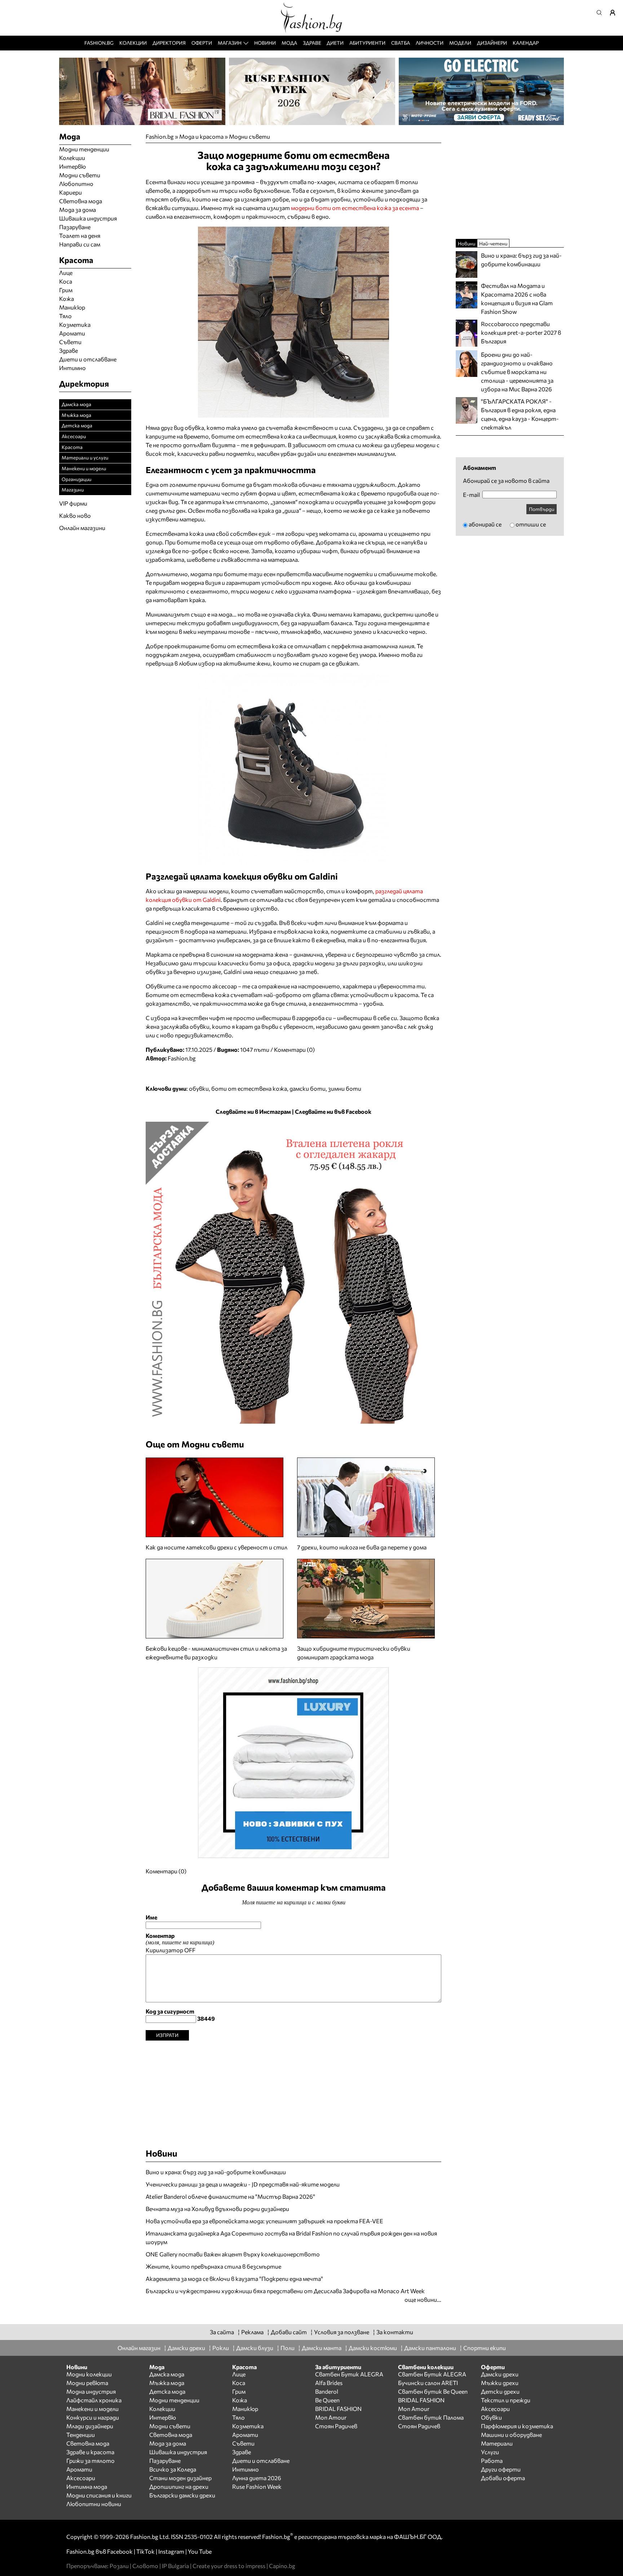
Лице (66, 273)
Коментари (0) (294, 1049)
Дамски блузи (255, 2348)
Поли (288, 2348)
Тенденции (81, 2435)
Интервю (72, 166)
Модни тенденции (84, 149)
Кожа (67, 299)
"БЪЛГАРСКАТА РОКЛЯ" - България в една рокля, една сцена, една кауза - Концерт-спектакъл (520, 414)
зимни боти (345, 1088)
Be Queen (327, 2400)
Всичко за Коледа (173, 2469)
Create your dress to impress (229, 2566)
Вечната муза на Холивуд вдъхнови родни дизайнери (217, 2209)
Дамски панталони (430, 2348)
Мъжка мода (76, 415)
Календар (526, 43)
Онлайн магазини (82, 528)
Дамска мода (76, 404)
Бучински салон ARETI (428, 2383)
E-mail (471, 495)
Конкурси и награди (93, 2417)
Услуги (490, 2452)
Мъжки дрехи (500, 2383)
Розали (119, 2566)
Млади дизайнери (90, 2426)
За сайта (222, 2332)
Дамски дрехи (186, 2348)
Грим (66, 290)
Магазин (230, 43)
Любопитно (76, 184)
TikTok (145, 2551)
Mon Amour (331, 2417)
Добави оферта (503, 2478)
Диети (335, 43)
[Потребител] (615, 13)
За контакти (395, 2332)
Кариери (70, 192)
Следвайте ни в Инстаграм (253, 1111)
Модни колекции (89, 2374)
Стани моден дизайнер (180, 2478)
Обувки (491, 2417)
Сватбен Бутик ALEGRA (349, 2374)
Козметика (75, 324)
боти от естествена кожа (249, 1088)
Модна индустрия (91, 2391)
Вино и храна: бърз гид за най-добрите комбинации (216, 2172)
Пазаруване (75, 227)
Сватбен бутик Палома (431, 2417)
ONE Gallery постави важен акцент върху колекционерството (233, 2254)
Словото (145, 2566)
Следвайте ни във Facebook (333, 1111)
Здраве (312, 43)
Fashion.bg (99, 43)
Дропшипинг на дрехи (179, 2486)
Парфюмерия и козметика (517, 2426)
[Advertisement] (293, 2091)
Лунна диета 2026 (257, 2478)
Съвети (70, 342)
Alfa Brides (329, 2383)
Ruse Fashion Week (257, 2486)
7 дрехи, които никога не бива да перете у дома (362, 1547)
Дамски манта (322, 2348)
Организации (76, 479)
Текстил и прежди (506, 2400)
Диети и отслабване (88, 359)
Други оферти (501, 2469)
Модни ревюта (87, 2383)
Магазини (73, 490)
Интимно (72, 368)
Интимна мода (87, 2486)
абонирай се (485, 524)
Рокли (221, 2348)
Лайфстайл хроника (94, 2400)
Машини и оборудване (511, 2435)
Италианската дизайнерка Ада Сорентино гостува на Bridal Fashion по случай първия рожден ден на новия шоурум (291, 2237)
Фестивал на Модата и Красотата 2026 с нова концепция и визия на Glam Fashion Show (517, 299)
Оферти (202, 43)
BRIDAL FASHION (338, 2409)
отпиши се (531, 524)
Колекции (133, 43)
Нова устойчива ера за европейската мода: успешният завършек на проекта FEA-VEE (264, 2221)
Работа (492, 2461)
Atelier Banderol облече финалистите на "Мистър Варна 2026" (230, 2196)
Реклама (252, 2332)
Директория (169, 43)
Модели (460, 43)
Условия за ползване (342, 2332)
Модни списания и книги (99, 2495)
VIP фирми (73, 503)
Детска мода (77, 425)
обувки (199, 1088)
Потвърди (542, 509)
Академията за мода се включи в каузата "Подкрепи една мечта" (234, 2279)
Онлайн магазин (139, 2348)
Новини (265, 43)
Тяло (65, 316)
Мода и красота (201, 136)
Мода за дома (78, 210)
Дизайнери (492, 43)
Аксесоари (74, 436)
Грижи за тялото (90, 2461)
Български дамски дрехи (182, 2495)
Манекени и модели (84, 468)
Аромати (72, 333)
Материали (497, 2443)
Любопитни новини (94, 2504)
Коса (66, 281)
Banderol (327, 2391)
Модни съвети (249, 136)
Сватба (401, 43)
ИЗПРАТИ (167, 2035)
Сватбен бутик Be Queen (433, 2391)
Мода (289, 43)
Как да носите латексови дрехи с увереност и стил (216, 1547)
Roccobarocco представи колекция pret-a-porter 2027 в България (521, 332)
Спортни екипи (485, 2348)
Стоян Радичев (336, 2426)
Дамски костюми (373, 2348)
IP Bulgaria (175, 2566)
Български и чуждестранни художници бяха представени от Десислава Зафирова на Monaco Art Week (285, 2291)
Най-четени (493, 243)
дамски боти (308, 1088)
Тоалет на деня (80, 235)
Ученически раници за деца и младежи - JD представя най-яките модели (243, 2184)
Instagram (171, 2551)
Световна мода (81, 201)
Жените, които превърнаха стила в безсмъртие (213, 2266)
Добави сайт (289, 2332)
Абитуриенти (367, 43)
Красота (72, 447)
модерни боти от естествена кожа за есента (355, 208)
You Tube (200, 2551)
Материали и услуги (85, 457)
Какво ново (75, 515)
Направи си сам (80, 244)
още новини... (423, 2299)
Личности (430, 43)
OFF (190, 1950)
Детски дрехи (500, 2391)
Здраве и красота (90, 2452)
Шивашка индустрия (88, 218)
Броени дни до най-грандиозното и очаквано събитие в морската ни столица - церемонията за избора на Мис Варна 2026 (517, 372)
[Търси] (601, 13)
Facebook (120, 2551)
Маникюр (72, 307)
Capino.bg (282, 2566)
